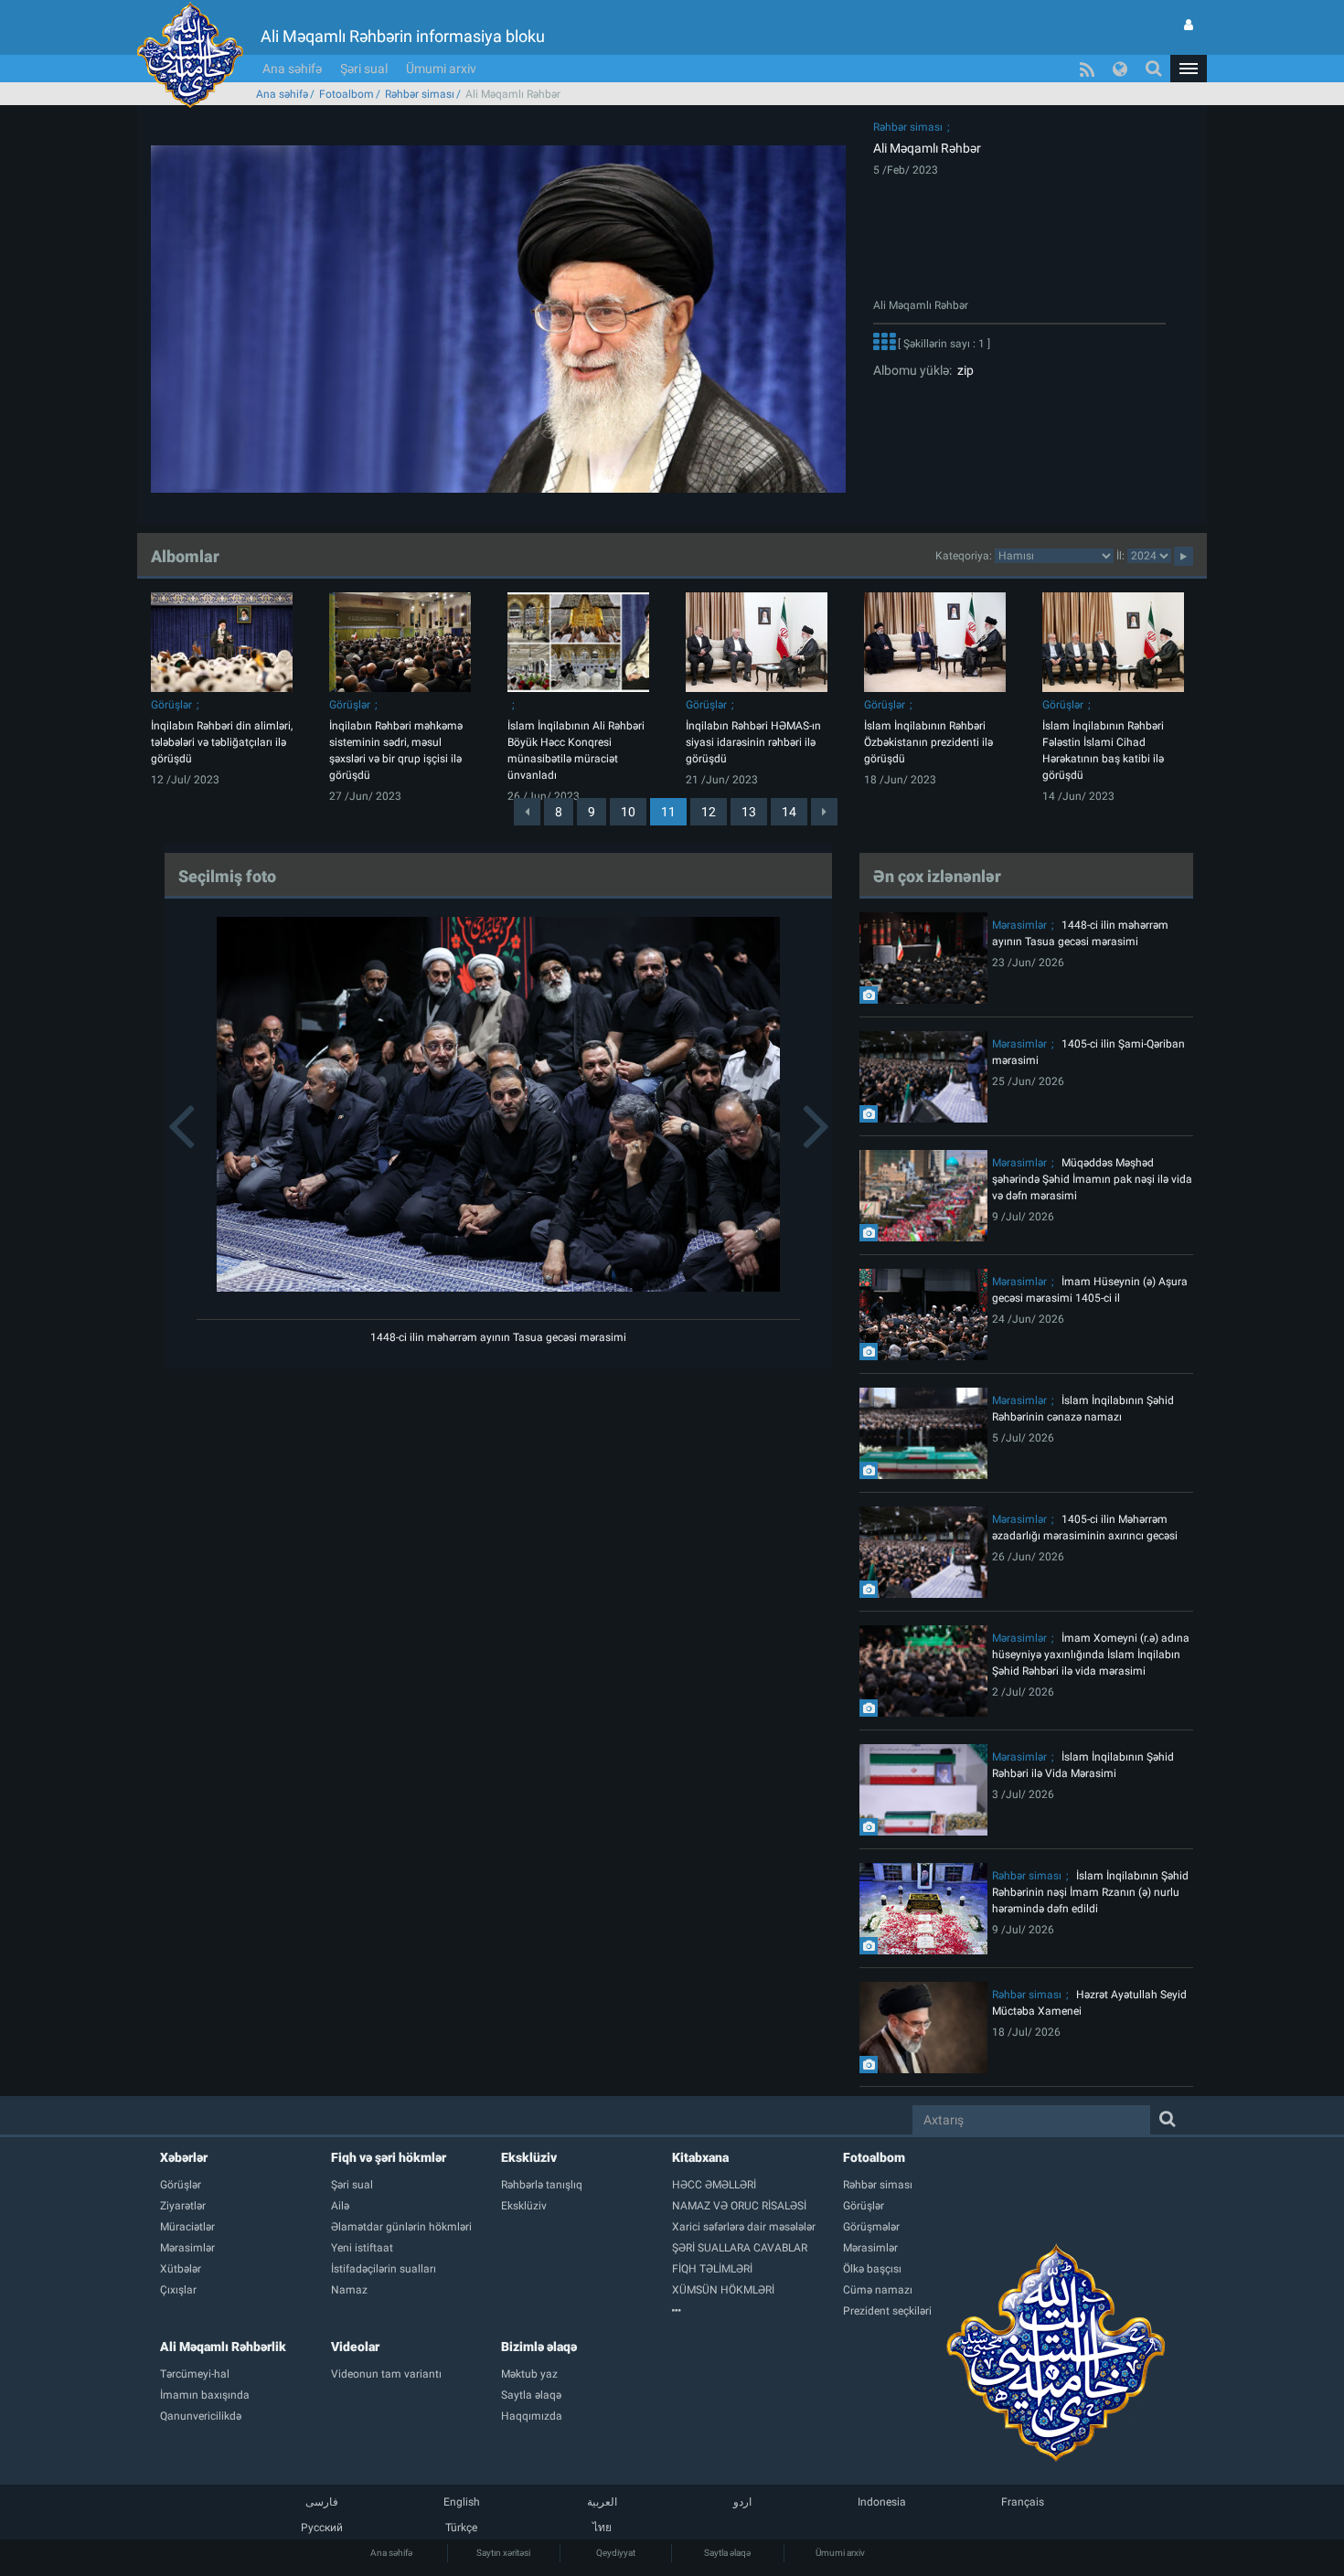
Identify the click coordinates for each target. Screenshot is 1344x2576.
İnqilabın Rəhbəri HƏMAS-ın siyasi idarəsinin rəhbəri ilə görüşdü (753, 742)
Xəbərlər (184, 2157)
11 (668, 812)
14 (789, 812)
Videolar (355, 2347)
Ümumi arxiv (441, 69)
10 (628, 812)
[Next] (824, 812)
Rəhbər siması (420, 94)
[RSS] (1087, 69)
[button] (1189, 69)
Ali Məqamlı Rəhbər (927, 148)
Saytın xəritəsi (503, 2553)
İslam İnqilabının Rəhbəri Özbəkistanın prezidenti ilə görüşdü (928, 742)
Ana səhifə (292, 69)
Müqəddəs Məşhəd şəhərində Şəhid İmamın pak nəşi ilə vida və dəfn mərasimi (1092, 1179)
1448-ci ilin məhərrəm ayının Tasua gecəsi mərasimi (498, 1337)
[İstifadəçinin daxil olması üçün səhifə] (1189, 25)
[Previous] (527, 812)
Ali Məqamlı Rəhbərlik (223, 2347)
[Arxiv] (757, 2311)
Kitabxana (700, 2157)
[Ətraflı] (884, 344)
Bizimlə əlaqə (539, 2347)
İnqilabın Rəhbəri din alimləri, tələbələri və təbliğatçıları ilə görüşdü (222, 742)
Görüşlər (171, 705)
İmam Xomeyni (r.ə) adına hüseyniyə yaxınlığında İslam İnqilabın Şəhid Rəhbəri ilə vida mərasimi (1091, 1655)
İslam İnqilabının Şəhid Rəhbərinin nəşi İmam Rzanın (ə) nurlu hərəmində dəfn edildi (1090, 1892)
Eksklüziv (529, 2157)
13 (749, 812)
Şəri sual (364, 69)
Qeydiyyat (616, 2553)
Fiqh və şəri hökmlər (389, 2157)
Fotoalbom (347, 94)
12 (709, 812)
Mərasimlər (1019, 925)
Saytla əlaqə (727, 2553)
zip (963, 370)
